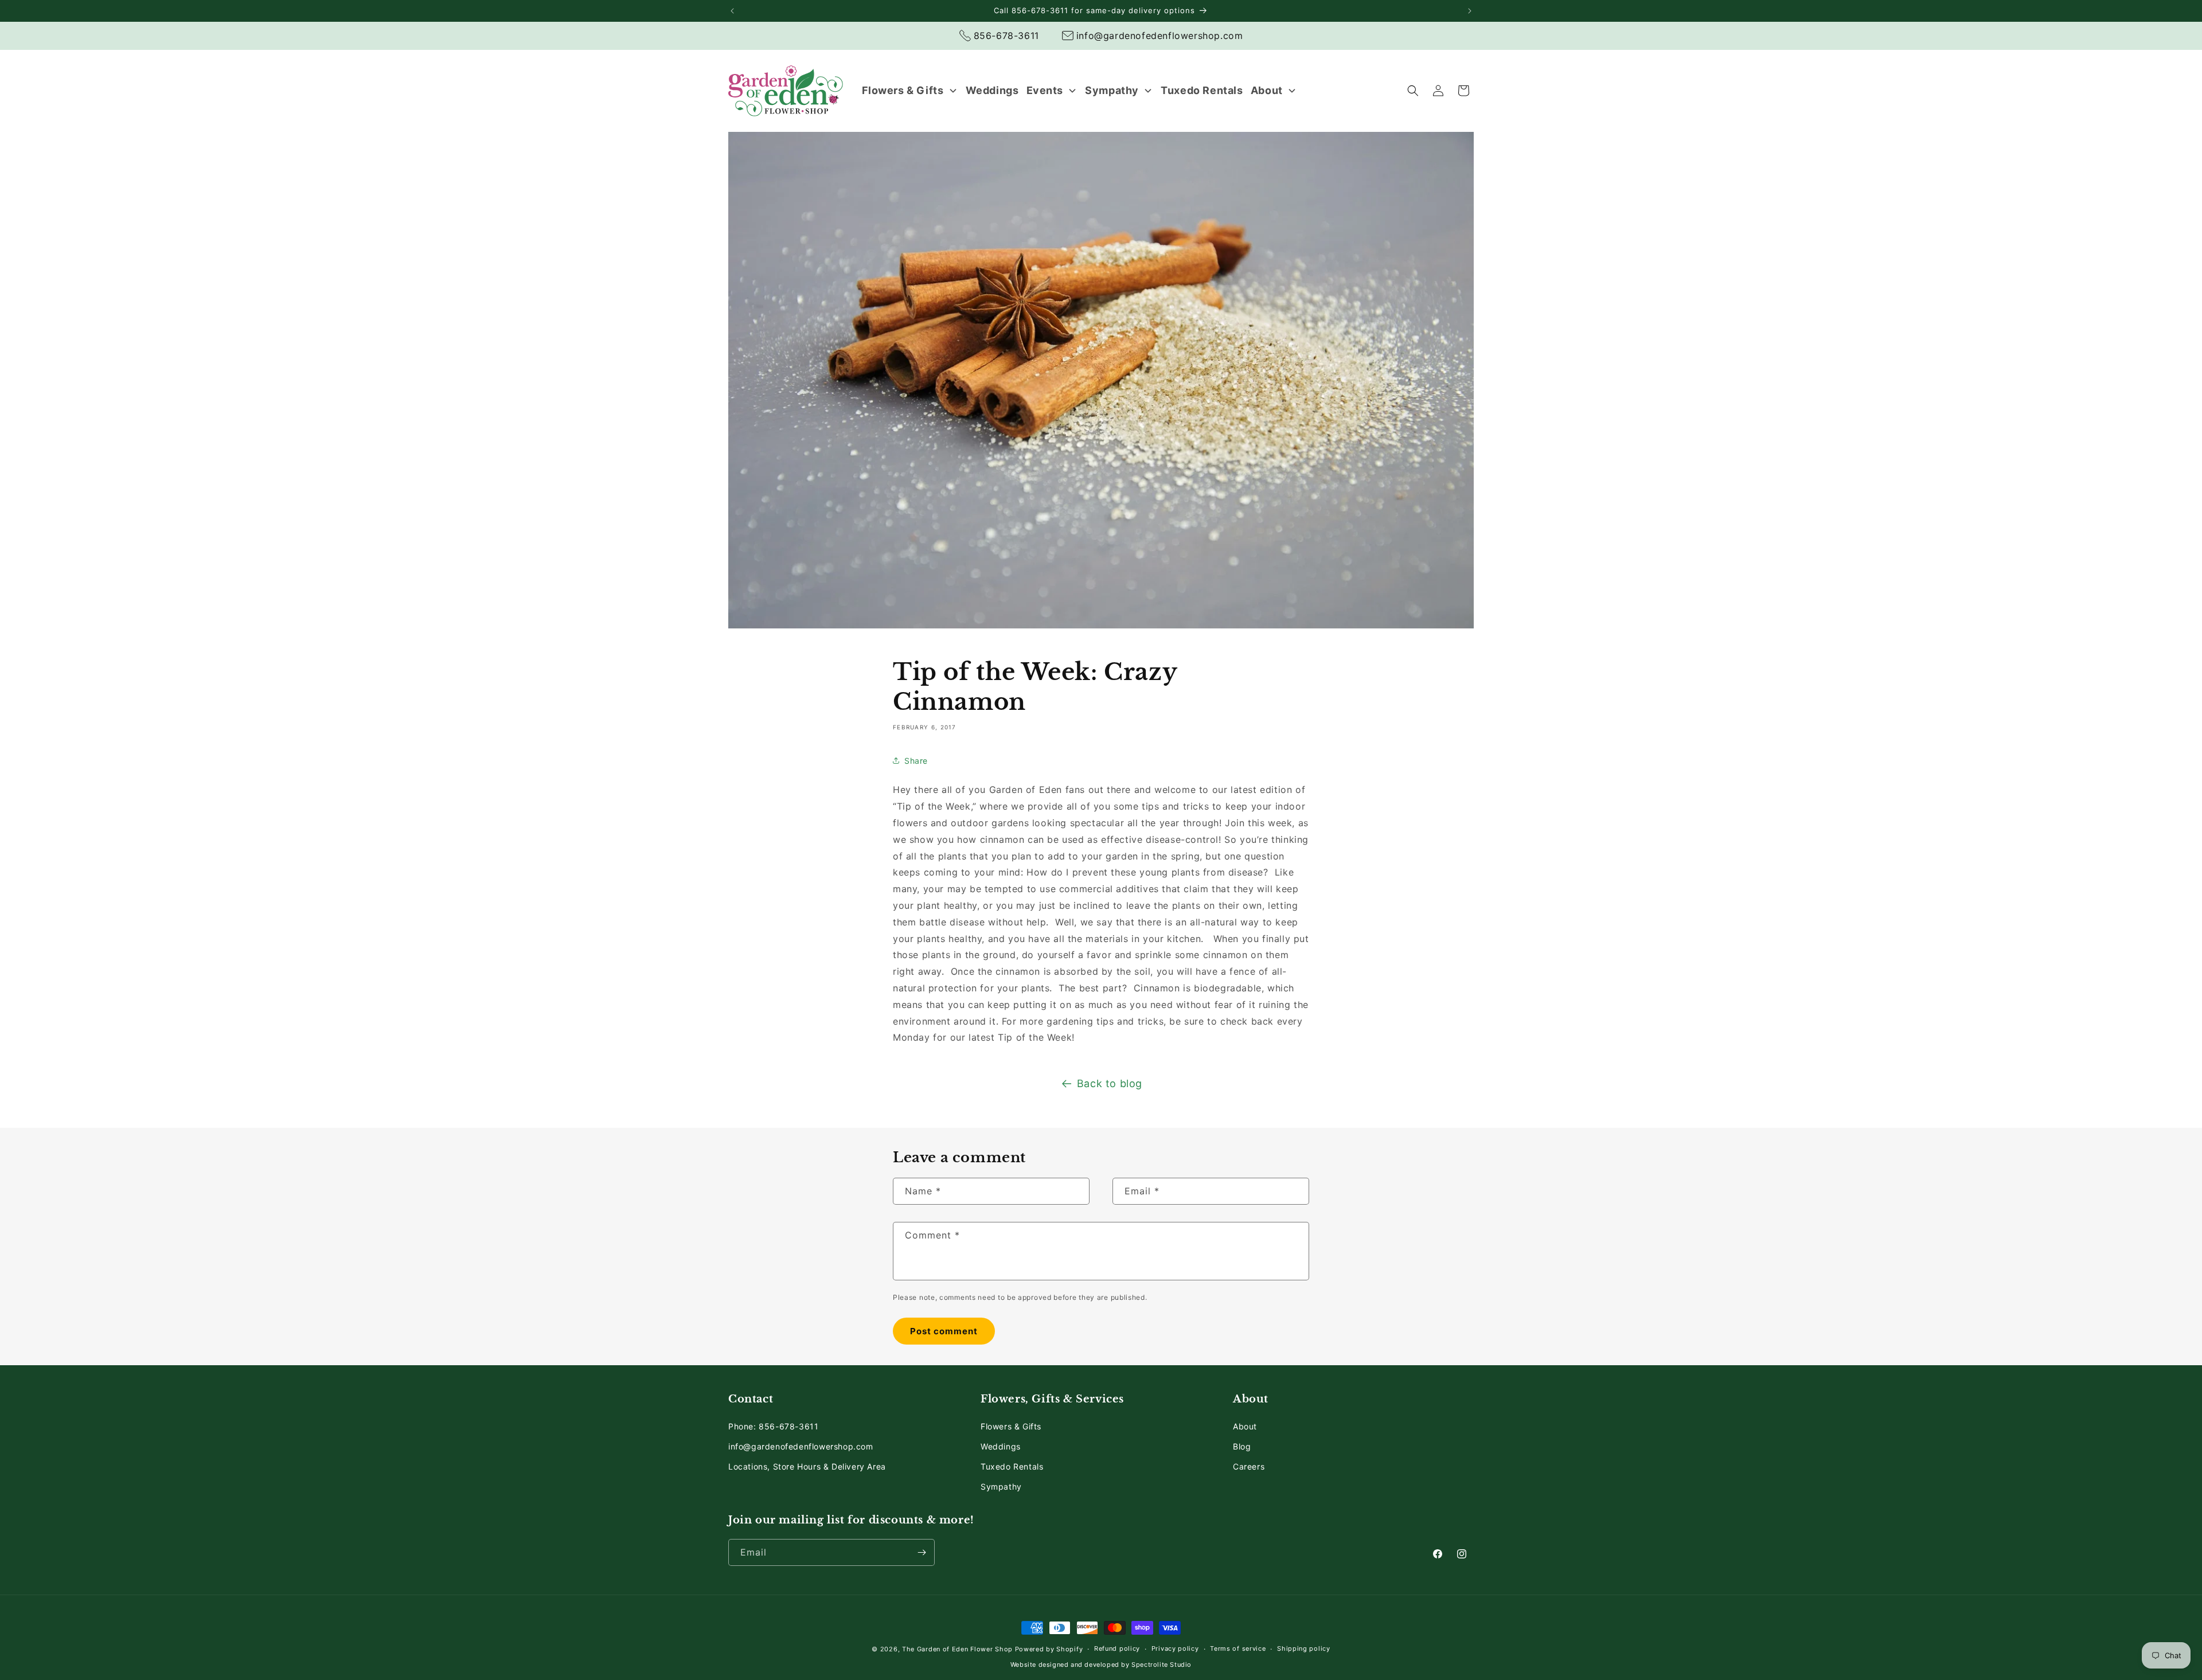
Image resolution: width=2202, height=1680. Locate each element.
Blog (1242, 1446)
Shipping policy (1304, 1649)
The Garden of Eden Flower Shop (957, 1649)
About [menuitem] (1267, 90)
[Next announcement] (1470, 11)
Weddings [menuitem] (992, 90)
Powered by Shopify (1049, 1649)
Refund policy (1117, 1649)
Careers (1249, 1466)
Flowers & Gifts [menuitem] (903, 90)
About (1245, 1426)
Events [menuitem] (1045, 90)
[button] (1413, 91)
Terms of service (1238, 1649)
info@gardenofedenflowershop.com (801, 1446)
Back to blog (1110, 1083)
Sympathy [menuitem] (1112, 90)
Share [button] (916, 761)
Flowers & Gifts (1011, 1426)
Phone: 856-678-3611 (773, 1426)
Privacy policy (1175, 1649)
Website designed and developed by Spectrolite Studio (1101, 1665)
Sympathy (1001, 1486)
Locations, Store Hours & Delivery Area (807, 1466)
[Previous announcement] (732, 11)
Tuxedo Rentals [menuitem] (1202, 90)
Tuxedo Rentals (1012, 1466)
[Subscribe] (922, 1552)
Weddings (1001, 1446)
